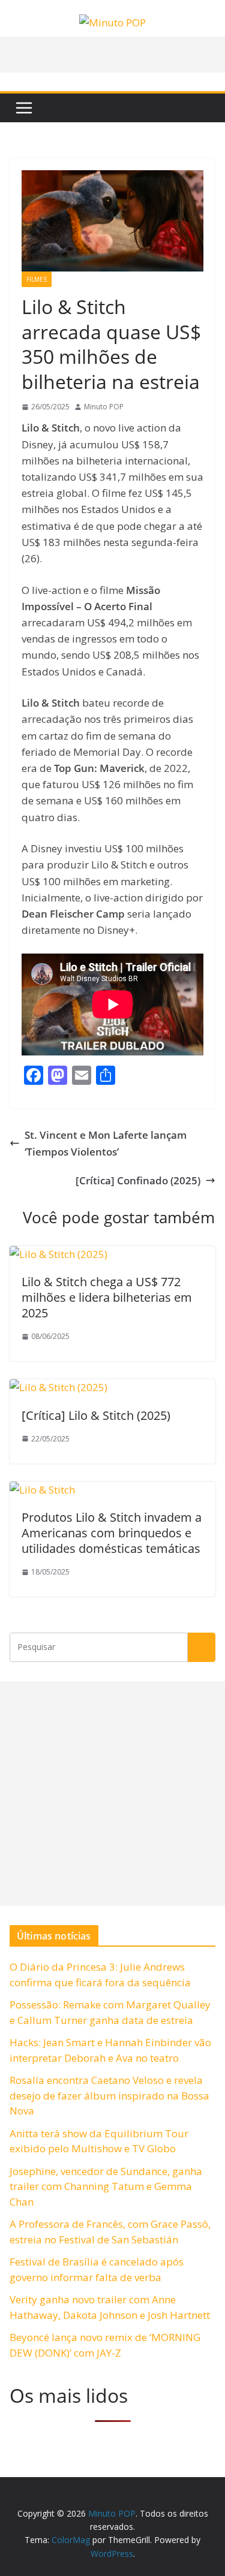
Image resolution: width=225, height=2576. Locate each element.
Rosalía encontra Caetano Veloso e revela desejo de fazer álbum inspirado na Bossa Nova (109, 2095)
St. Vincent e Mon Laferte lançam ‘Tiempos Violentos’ (106, 1143)
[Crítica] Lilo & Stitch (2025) (96, 1415)
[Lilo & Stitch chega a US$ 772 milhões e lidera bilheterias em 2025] (58, 1254)
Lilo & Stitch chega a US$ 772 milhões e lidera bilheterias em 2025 (107, 1297)
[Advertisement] (112, 1794)
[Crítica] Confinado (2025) (138, 1180)
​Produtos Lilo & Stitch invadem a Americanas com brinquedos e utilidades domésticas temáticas (112, 1533)
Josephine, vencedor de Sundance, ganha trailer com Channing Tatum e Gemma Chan (106, 2186)
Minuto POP (104, 407)
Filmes (37, 279)
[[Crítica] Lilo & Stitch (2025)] (58, 1387)
